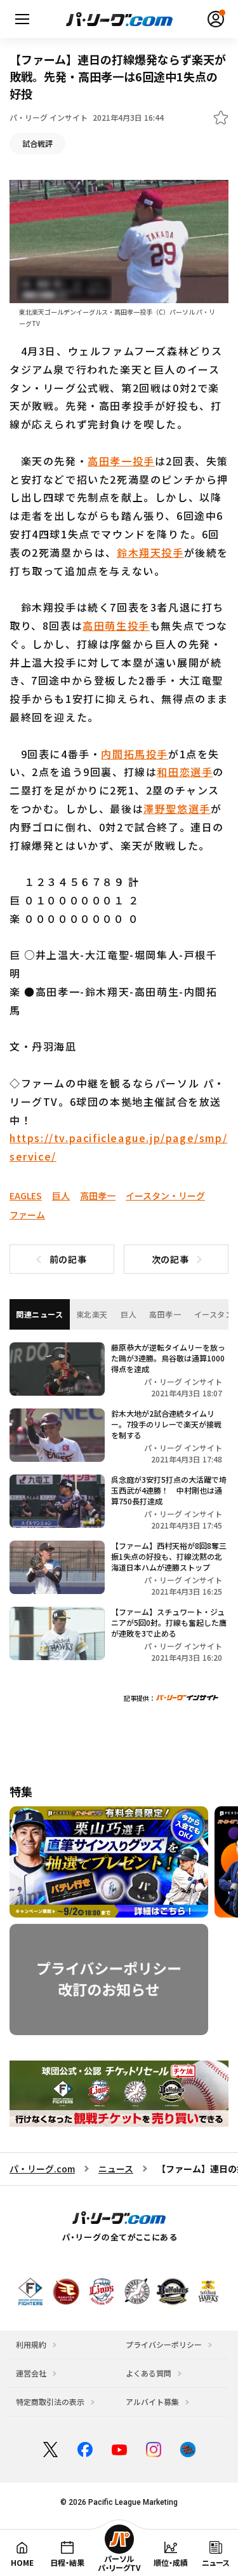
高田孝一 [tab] (165, 1314)
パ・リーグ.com (42, 2169)
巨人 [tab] (129, 1314)
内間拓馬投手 (135, 754)
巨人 (61, 1196)
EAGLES (26, 1196)
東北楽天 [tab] (92, 1314)
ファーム (27, 1215)
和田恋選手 (185, 772)
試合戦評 (37, 143)
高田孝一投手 (121, 461)
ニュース (116, 2169)
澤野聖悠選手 (177, 808)
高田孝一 (98, 1196)
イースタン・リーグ (165, 1196)
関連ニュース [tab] (40, 1314)
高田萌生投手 (116, 625)
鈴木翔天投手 (150, 552)
